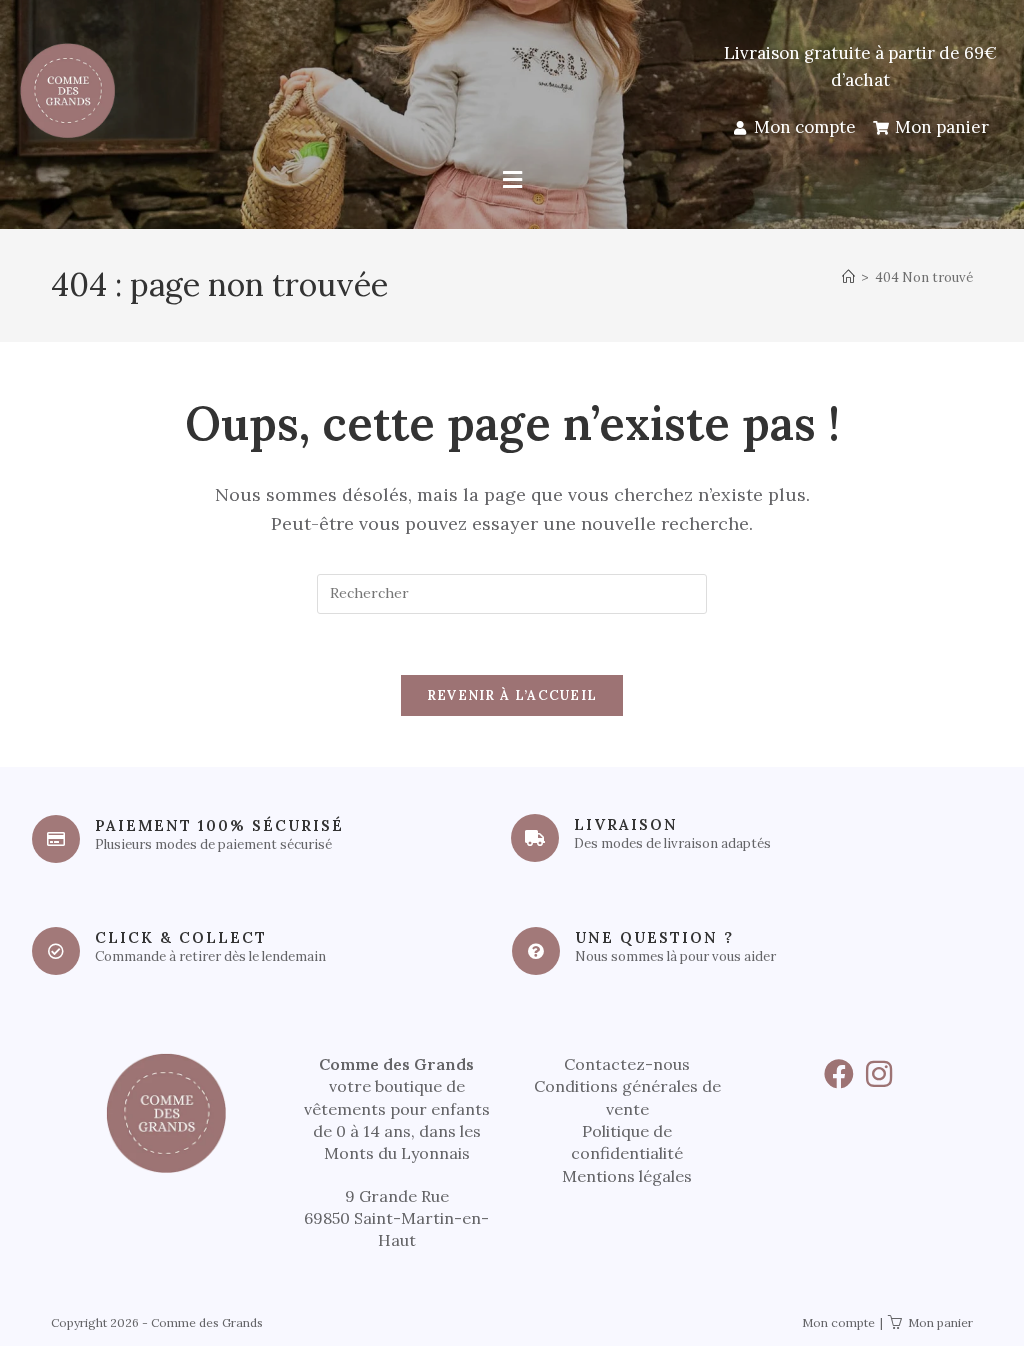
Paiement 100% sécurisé (219, 825)
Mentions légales (627, 1176)
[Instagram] (879, 1074)
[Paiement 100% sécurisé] (56, 839)
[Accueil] (848, 277)
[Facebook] (839, 1074)
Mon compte (838, 1322)
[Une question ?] (536, 951)
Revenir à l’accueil (512, 695)
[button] (512, 180)
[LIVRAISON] (535, 838)
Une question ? (654, 937)
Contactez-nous (627, 1064)
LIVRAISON (626, 824)
